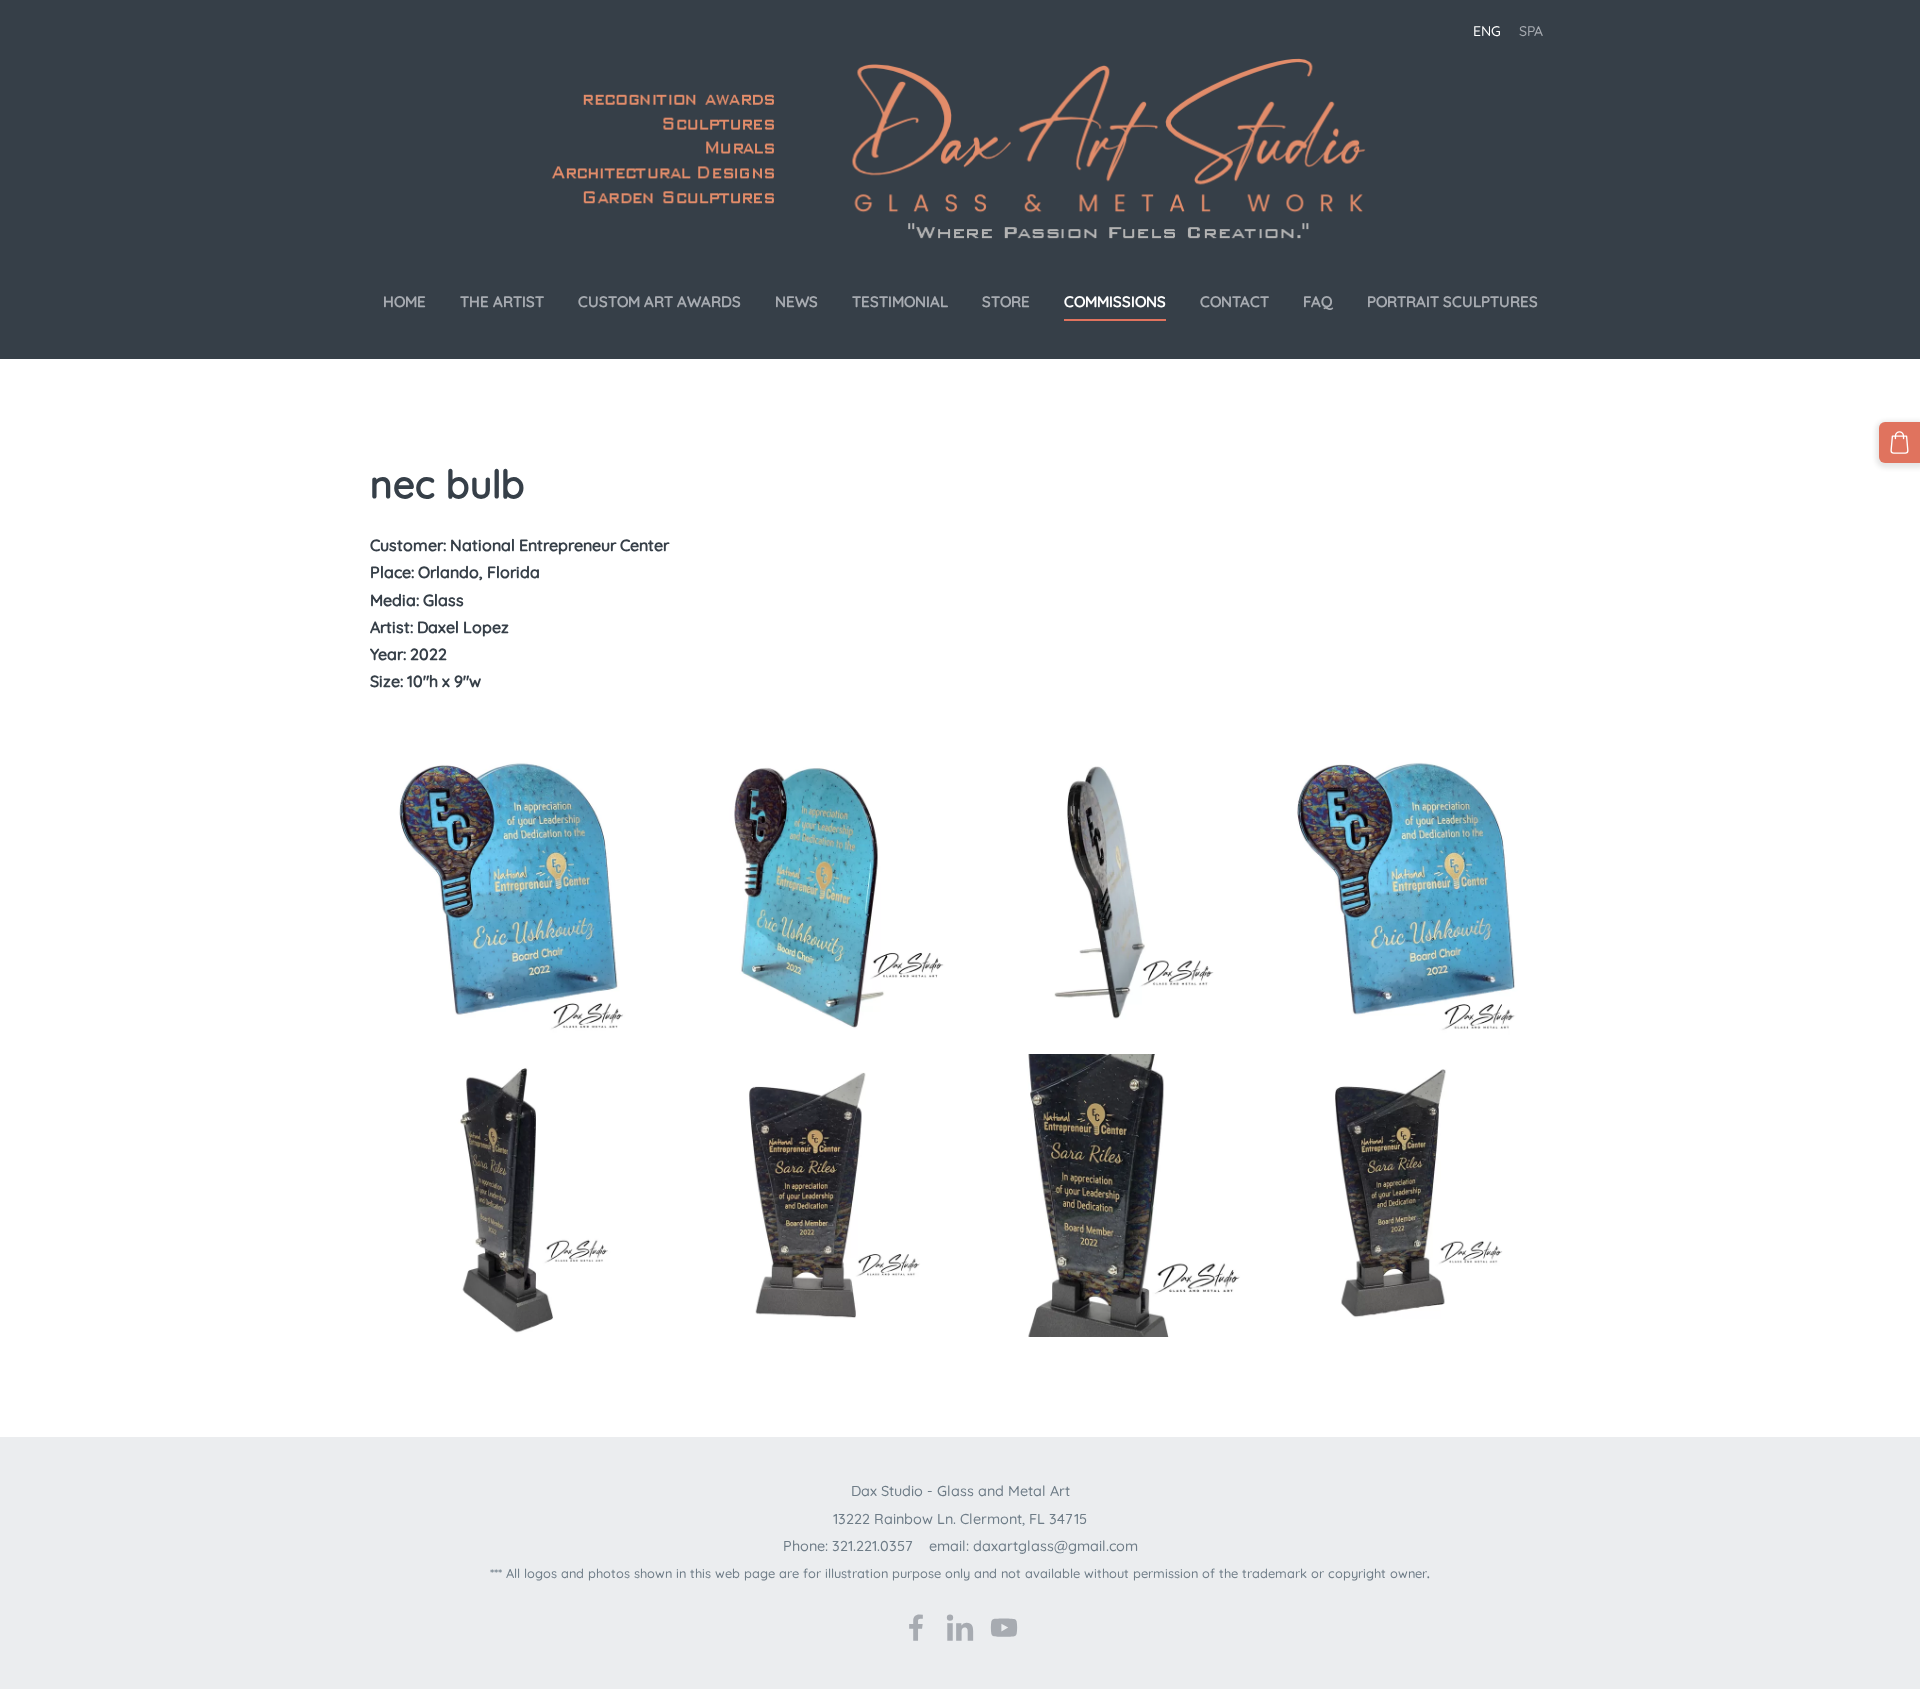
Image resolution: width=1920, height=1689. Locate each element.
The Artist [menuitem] (502, 301)
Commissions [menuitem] (1115, 301)
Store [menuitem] (1006, 301)
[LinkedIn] (960, 1627)
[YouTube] (1004, 1627)
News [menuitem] (796, 301)
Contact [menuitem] (1234, 301)
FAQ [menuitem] (1318, 301)
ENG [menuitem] (1487, 31)
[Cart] (1899, 442)
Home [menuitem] (404, 301)
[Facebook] (916, 1627)
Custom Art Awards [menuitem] (659, 301)
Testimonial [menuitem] (900, 301)
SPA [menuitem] (1531, 31)
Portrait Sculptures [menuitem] (1452, 301)
